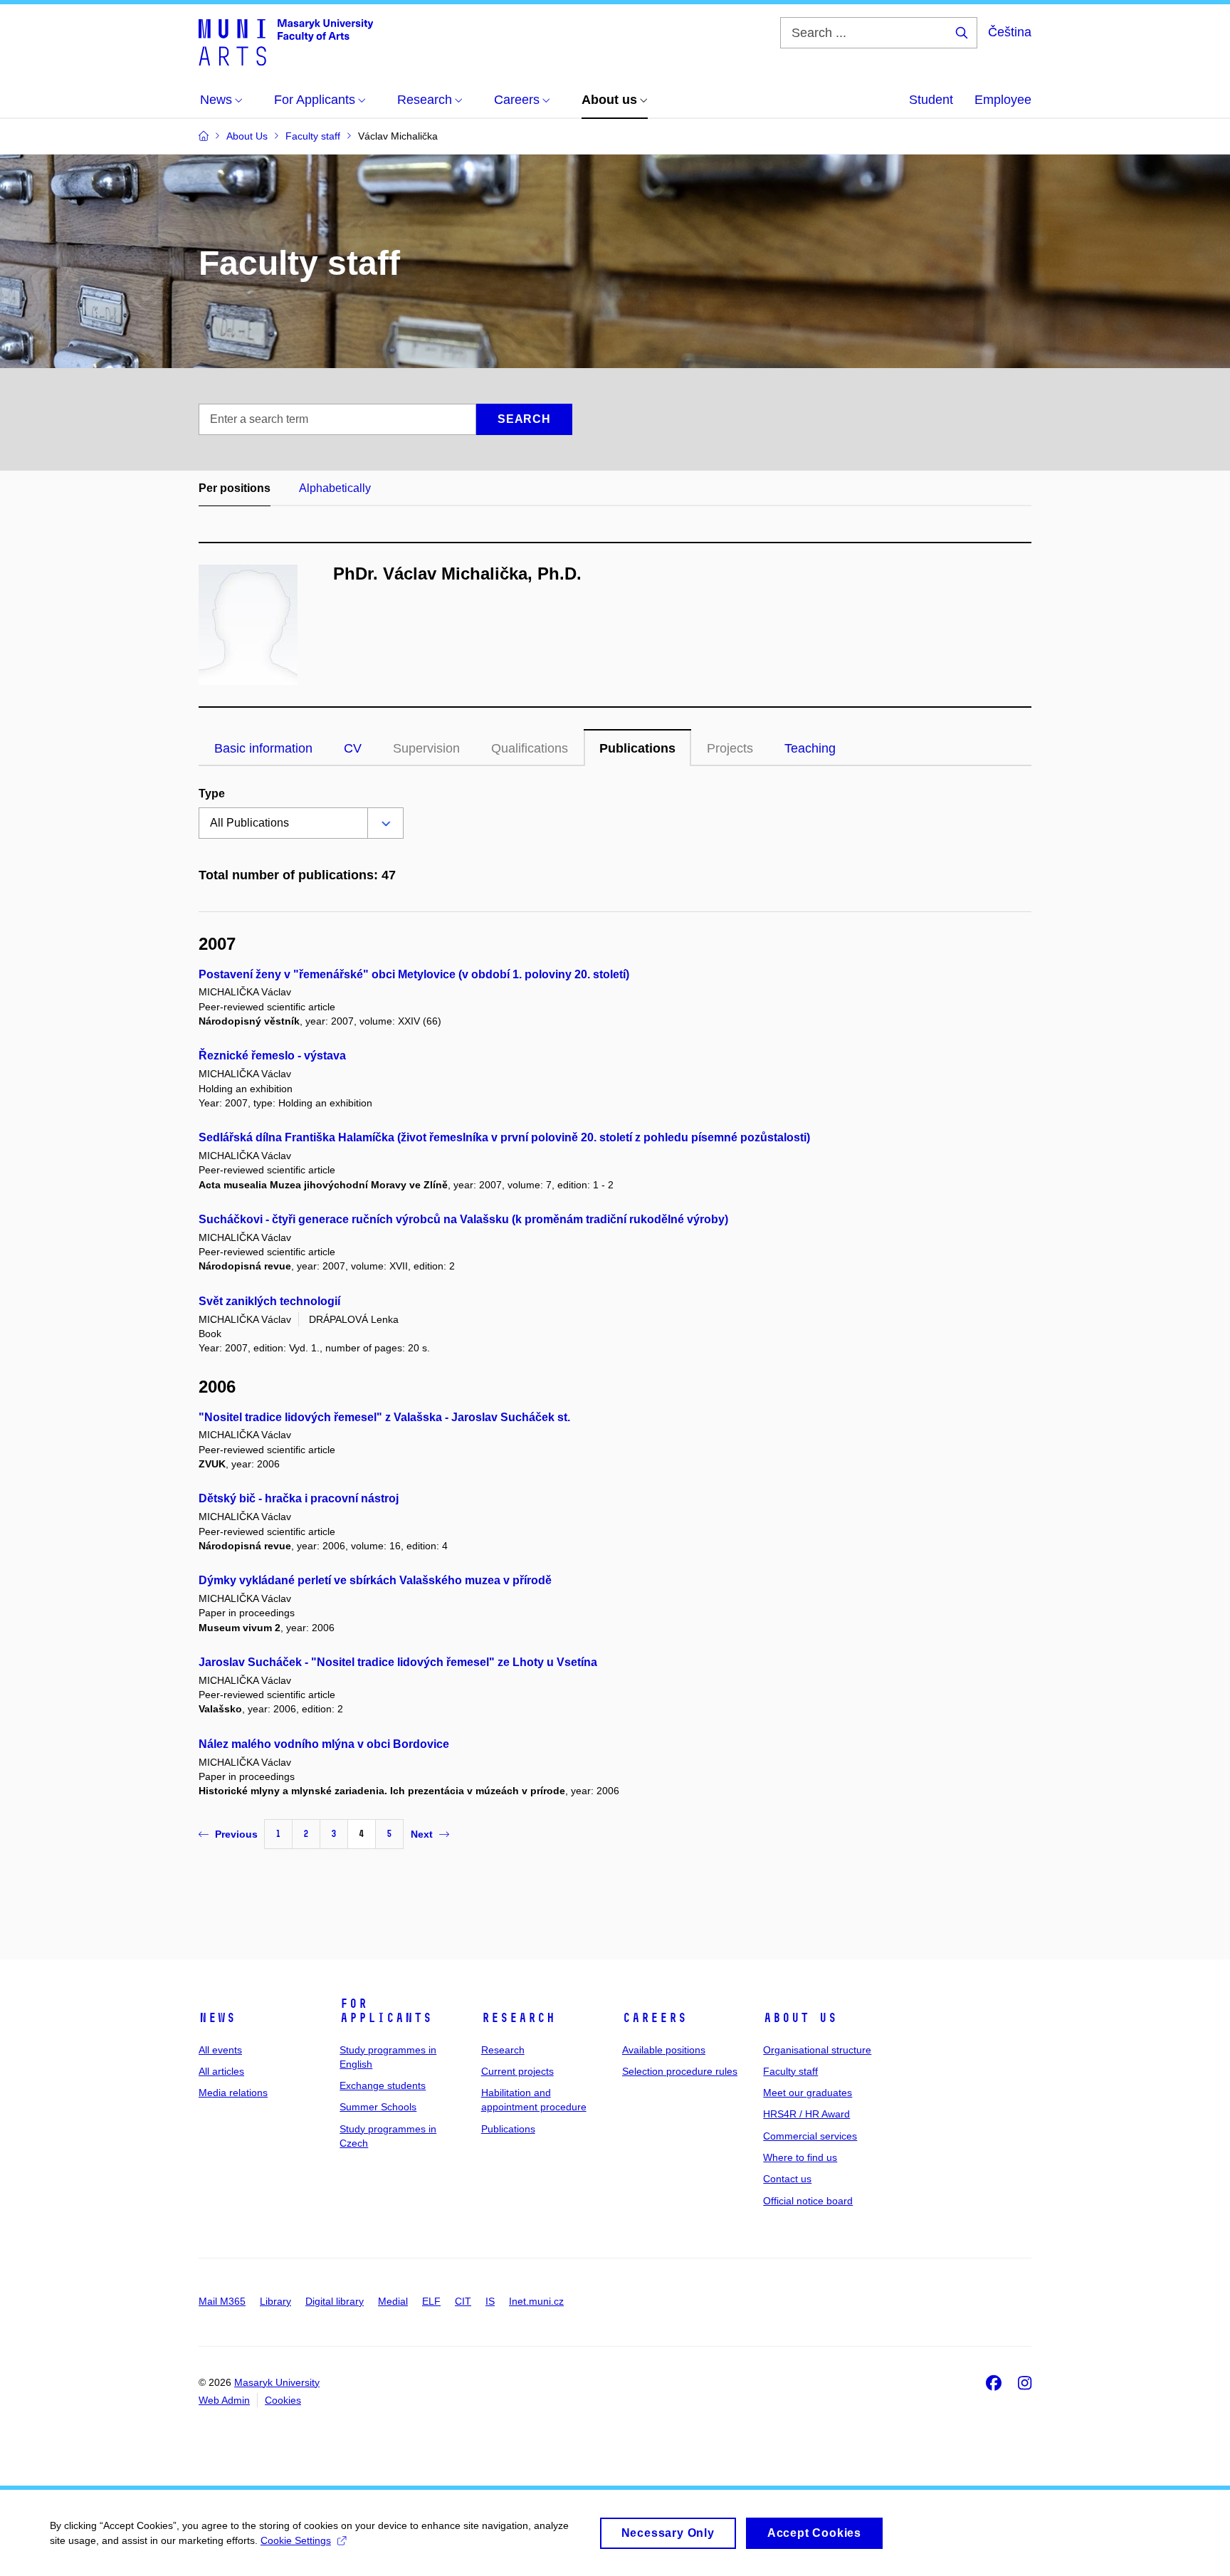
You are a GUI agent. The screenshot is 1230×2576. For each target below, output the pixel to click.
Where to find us (800, 2157)
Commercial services (810, 2136)
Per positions (235, 488)
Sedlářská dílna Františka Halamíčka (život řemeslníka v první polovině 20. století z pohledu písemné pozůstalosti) (504, 1137)
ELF (431, 2301)
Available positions (664, 2050)
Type (212, 794)
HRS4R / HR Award (806, 2114)
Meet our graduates (808, 2093)
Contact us (787, 2179)
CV (353, 748)
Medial (393, 2301)
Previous (236, 1834)
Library (275, 2301)
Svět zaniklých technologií (269, 1301)
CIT (463, 2301)
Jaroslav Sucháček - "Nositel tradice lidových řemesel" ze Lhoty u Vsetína (398, 1662)
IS (490, 2301)
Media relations (233, 2093)
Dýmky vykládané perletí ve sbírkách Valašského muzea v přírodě (375, 1580)
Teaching (810, 748)
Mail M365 (222, 2301)
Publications (637, 748)
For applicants (386, 2011)
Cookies (283, 2400)
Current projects (517, 2071)
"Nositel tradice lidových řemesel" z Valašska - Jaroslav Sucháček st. (384, 1417)
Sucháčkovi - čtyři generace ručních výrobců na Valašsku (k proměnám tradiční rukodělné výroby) (463, 1219)
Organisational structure (817, 2050)
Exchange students (383, 2085)
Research (518, 2018)
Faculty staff (790, 2071)
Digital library (335, 2301)
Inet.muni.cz (536, 2301)
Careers (655, 2018)
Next (422, 1834)
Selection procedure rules (680, 2071)
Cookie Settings (296, 2540)
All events (220, 2050)
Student (931, 100)
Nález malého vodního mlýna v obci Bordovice (324, 1744)
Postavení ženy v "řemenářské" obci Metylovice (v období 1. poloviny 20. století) (414, 974)
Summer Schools (378, 2107)
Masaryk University (277, 2382)
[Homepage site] (286, 41)
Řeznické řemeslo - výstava (272, 1056)
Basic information (263, 748)
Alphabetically (335, 488)
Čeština (1010, 32)
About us (800, 2018)
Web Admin (224, 2400)
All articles (221, 2071)
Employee (1003, 100)
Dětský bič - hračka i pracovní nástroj (299, 1498)
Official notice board (808, 2201)
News (217, 2018)
